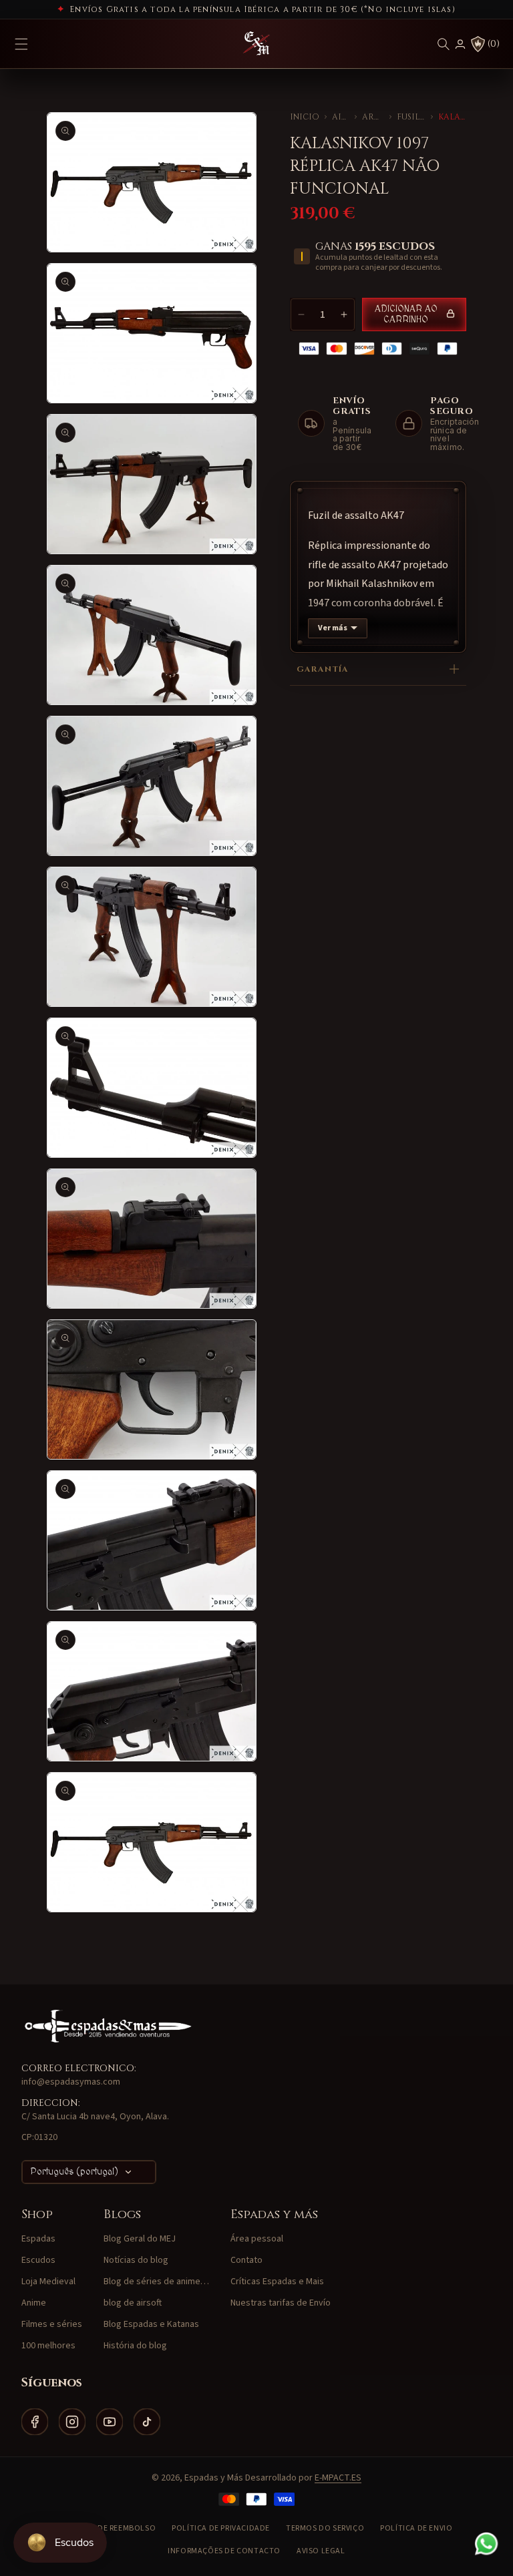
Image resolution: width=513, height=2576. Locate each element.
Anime (34, 2303)
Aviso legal (321, 2551)
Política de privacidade (221, 2528)
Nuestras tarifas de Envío (281, 2303)
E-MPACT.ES (338, 2478)
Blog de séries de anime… (156, 2282)
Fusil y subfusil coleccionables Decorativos (411, 117)
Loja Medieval (48, 2282)
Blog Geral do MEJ (140, 2239)
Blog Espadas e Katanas (151, 2324)
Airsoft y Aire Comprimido (341, 117)
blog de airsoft (133, 2303)
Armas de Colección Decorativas (373, 117)
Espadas (38, 2239)
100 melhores (48, 2346)
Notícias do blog (136, 2260)
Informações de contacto (224, 2551)
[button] (444, 44)
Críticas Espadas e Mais (277, 2282)
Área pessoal (257, 2239)
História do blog (135, 2346)
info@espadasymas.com (71, 2082)
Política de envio (416, 2528)
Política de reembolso (109, 2528)
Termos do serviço (325, 2528)
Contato (246, 2260)
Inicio (305, 117)
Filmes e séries (52, 2324)
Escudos (38, 2260)
